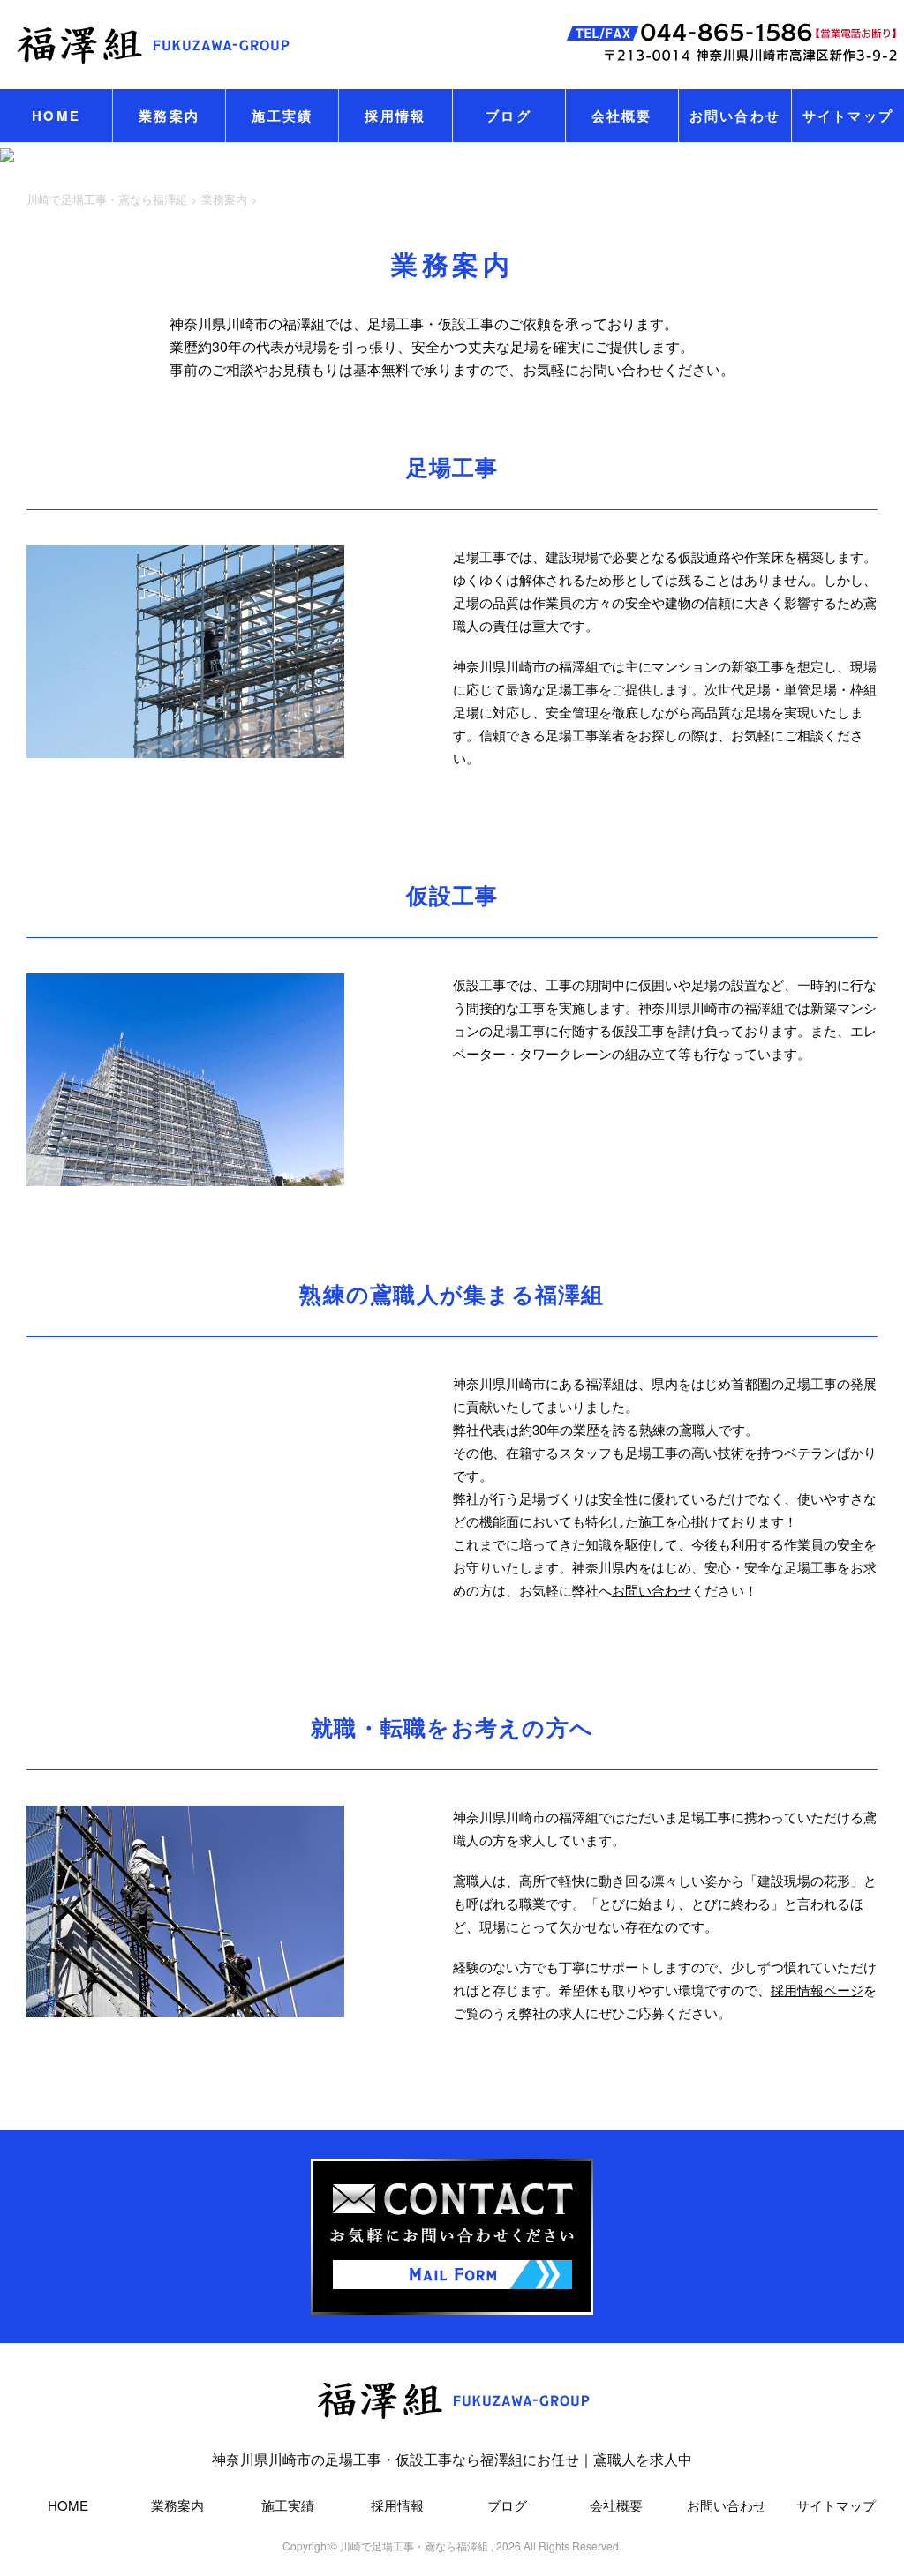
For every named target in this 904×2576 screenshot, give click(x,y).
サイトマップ (848, 116)
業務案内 (169, 116)
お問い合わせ (735, 116)
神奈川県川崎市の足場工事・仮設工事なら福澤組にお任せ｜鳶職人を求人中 (452, 2459)
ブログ (508, 116)
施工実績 (282, 116)
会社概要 (622, 116)
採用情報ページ (817, 1990)
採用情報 (395, 116)
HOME (56, 116)
